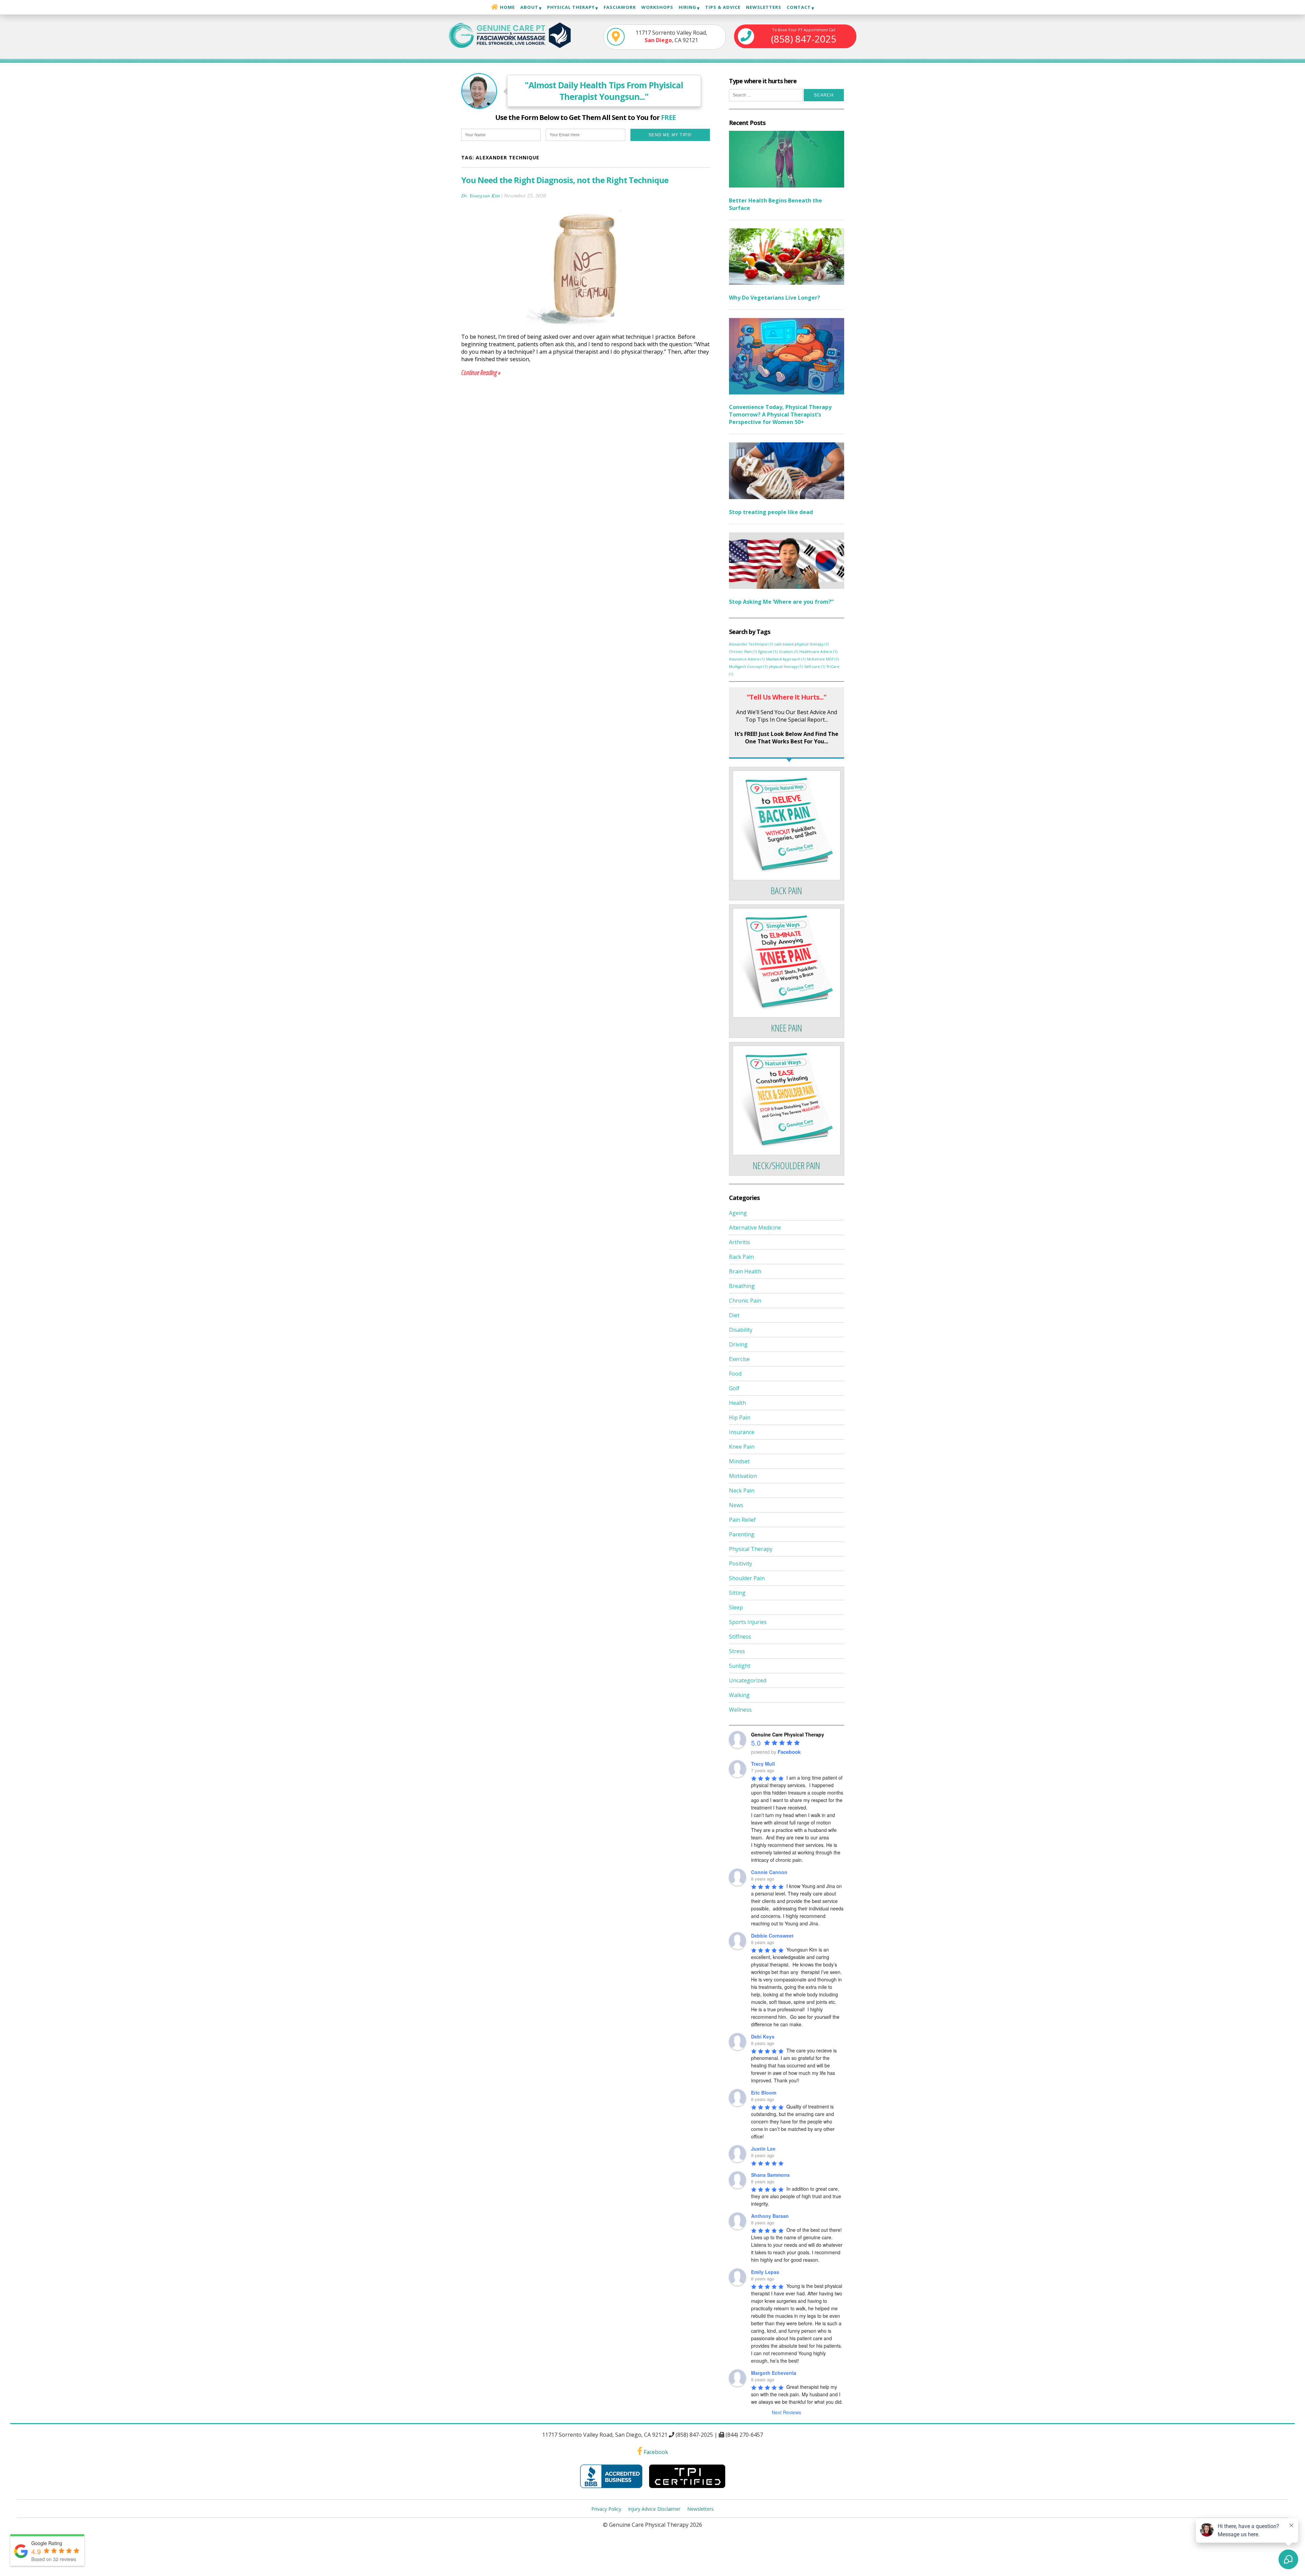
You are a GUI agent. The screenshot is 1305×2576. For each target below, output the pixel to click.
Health (737, 1403)
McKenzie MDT (823, 659)
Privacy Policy (606, 2509)
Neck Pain (742, 1490)
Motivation (743, 1476)
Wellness (740, 1710)
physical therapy (786, 667)
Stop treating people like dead (771, 512)
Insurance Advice (747, 659)
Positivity (741, 1564)
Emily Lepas (765, 2272)
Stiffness (740, 1637)
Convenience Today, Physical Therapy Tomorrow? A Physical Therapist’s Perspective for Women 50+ (780, 414)
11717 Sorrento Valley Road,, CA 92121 (671, 36)
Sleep (736, 1607)
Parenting (742, 1534)
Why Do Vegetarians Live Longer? (775, 298)
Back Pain (741, 1257)
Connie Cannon (769, 1872)
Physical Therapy (751, 1549)
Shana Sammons (770, 2175)
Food (735, 1374)
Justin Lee (763, 2149)
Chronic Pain (743, 652)
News (736, 1505)
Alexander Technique (751, 644)
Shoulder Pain (747, 1578)
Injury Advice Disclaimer (654, 2509)
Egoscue (768, 652)
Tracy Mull (763, 1764)
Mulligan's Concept (748, 667)
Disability (741, 1330)
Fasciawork (620, 7)
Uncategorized (748, 1680)
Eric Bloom (764, 2093)
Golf (734, 1388)
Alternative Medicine (755, 1228)
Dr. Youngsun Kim (481, 195)
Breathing (742, 1286)
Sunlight (740, 1666)
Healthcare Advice (818, 652)
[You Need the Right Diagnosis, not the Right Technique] (586, 329)
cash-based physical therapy (801, 644)
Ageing (738, 1213)
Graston (788, 652)
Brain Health (745, 1271)
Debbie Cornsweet (772, 1936)
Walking (739, 1695)
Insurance (742, 1432)
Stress (737, 1651)
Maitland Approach (786, 659)
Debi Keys (763, 2036)
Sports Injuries (748, 1622)
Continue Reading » (481, 373)
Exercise (739, 1359)
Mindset (739, 1461)
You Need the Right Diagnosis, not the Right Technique (565, 180)
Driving (738, 1344)
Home (507, 7)
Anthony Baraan (770, 2216)
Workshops (657, 7)
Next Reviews (786, 2412)
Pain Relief (742, 1520)
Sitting (737, 1593)
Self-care (815, 667)
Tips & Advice (723, 7)
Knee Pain (742, 1447)
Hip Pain (740, 1417)
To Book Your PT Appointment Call (804, 36)
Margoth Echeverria (774, 2373)
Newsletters (764, 7)
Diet (734, 1315)
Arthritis (739, 1242)
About (529, 7)
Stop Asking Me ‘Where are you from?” (781, 602)
